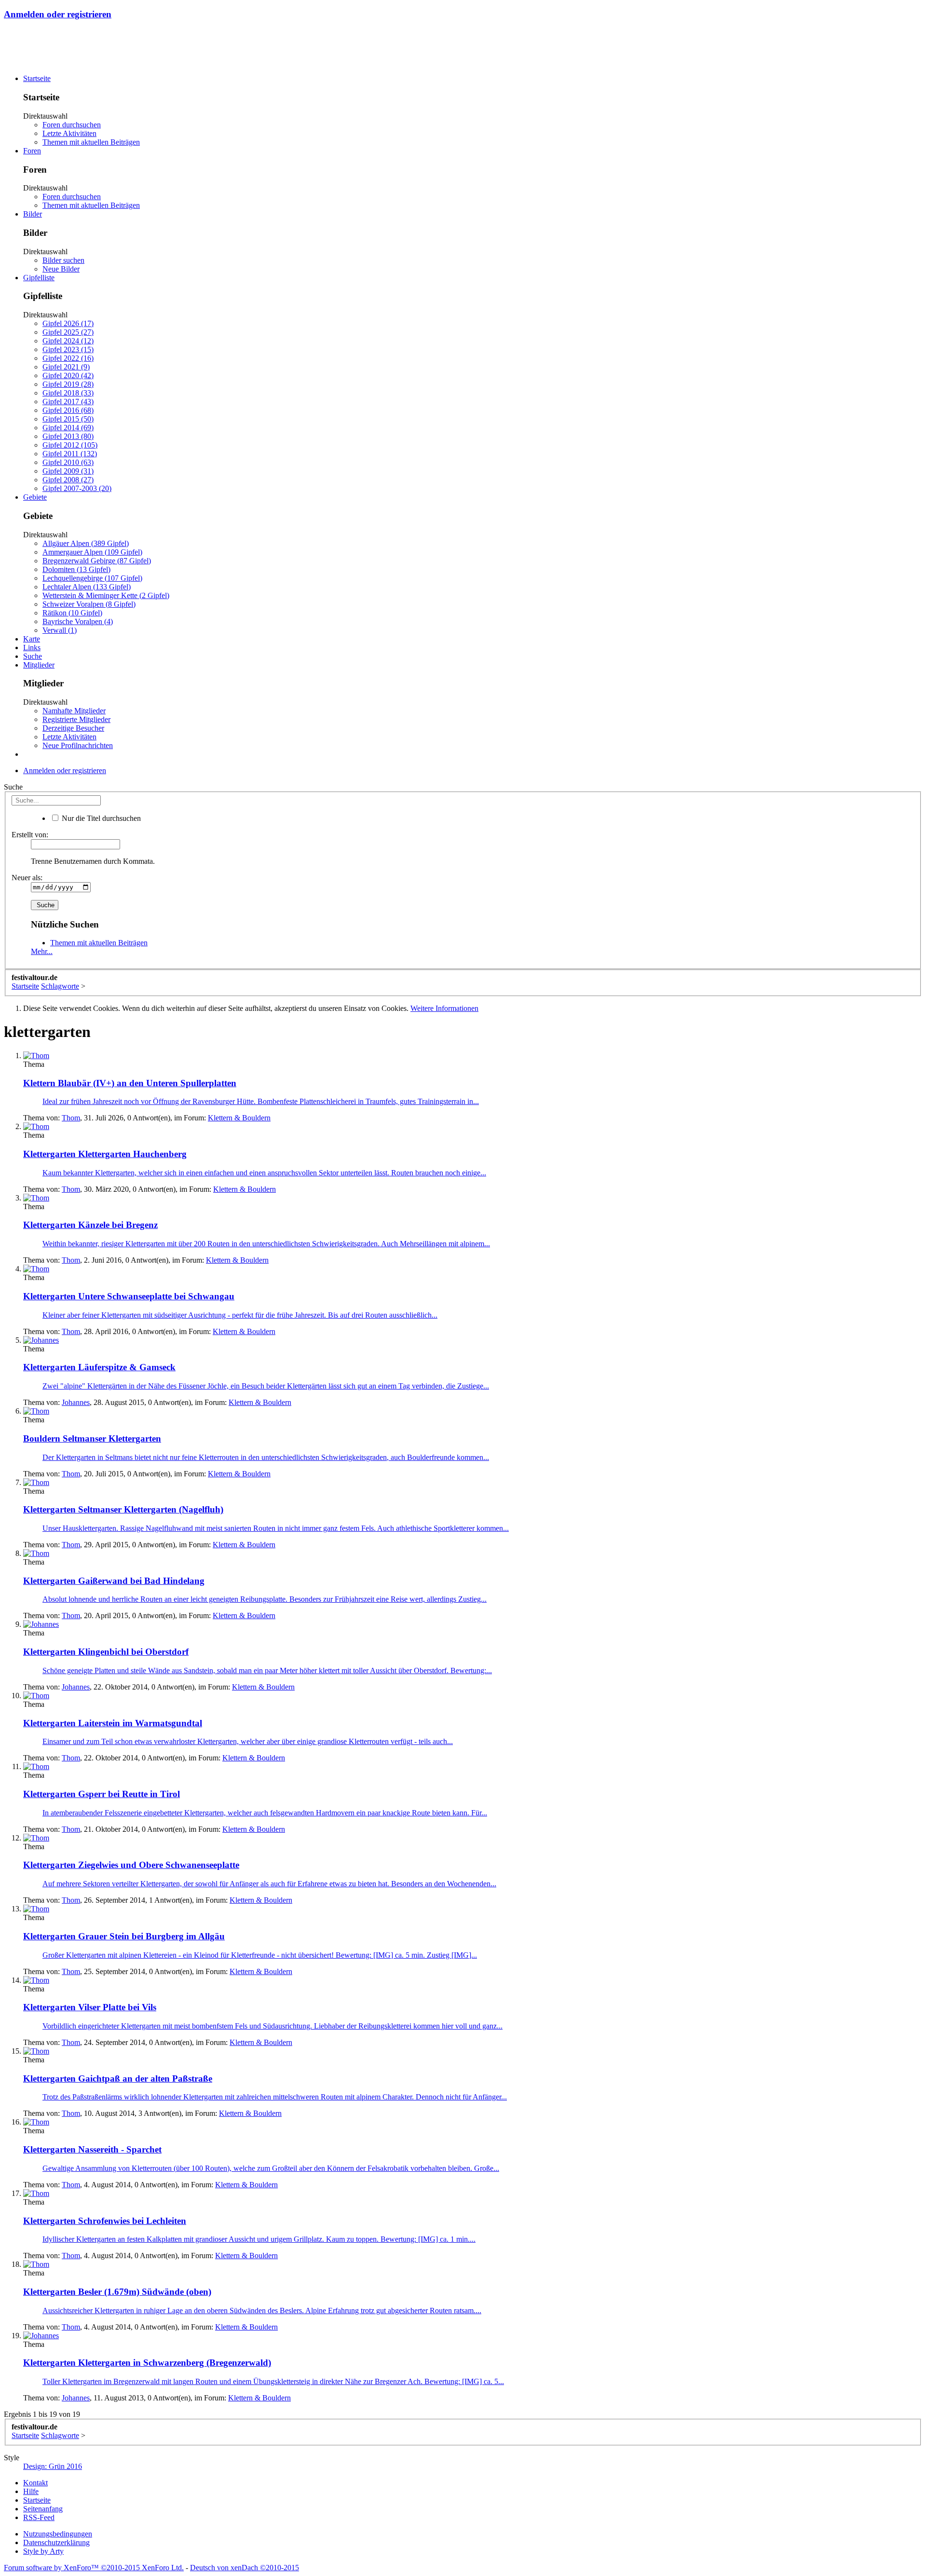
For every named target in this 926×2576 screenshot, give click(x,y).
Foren (32, 151)
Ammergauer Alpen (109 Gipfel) (92, 552)
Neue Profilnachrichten (78, 745)
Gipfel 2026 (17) (68, 323)
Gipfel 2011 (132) (70, 454)
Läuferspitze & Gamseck (99, 1367)
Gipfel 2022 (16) (68, 358)
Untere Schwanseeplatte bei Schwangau (129, 1296)
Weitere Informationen (444, 1008)
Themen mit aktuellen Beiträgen (91, 142)
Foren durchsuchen (72, 125)
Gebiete (35, 497)
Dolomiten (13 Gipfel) (76, 569)
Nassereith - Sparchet (92, 2149)
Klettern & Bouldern (239, 1118)
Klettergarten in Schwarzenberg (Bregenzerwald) (147, 2363)
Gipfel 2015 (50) (68, 419)
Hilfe (31, 2491)
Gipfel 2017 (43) (68, 402)
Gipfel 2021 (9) (66, 367)
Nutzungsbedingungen (58, 2534)
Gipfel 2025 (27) (68, 332)
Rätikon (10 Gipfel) (72, 613)
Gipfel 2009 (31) (68, 471)
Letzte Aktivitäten (69, 133)
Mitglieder (39, 665)
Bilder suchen (63, 260)
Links (32, 647)
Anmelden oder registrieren (58, 14)
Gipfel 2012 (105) (70, 445)
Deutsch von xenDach (245, 2568)
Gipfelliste (39, 278)
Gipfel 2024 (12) (68, 341)
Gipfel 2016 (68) (68, 410)
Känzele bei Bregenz (90, 1225)
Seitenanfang (43, 2509)
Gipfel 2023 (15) (68, 349)
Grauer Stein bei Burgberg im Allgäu (124, 1936)
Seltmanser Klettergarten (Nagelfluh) (123, 1509)
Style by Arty (43, 2551)
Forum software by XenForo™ (94, 2568)
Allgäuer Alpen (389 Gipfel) (86, 543)
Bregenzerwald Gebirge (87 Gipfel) (97, 561)
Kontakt (35, 2483)
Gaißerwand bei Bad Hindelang (114, 1581)
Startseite (37, 78)
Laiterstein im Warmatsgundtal (113, 1723)
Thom (71, 1118)
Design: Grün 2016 (53, 2466)
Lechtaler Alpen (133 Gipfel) (87, 587)
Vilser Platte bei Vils (90, 2007)
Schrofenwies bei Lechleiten (105, 2221)
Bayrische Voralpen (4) (78, 621)
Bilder (33, 214)
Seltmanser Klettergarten (92, 1438)
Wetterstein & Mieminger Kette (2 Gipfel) (106, 595)
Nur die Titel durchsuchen (100, 818)
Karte (32, 639)
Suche (33, 656)
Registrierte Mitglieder (76, 719)
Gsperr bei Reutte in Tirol (102, 1794)
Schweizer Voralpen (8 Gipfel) (89, 604)
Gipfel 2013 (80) (68, 436)
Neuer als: (27, 878)
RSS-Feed (39, 2517)
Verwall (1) (60, 630)
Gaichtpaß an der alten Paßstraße (118, 2079)
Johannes (76, 1402)
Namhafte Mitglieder (74, 711)
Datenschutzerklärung (56, 2542)
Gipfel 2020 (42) (68, 375)
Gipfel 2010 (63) (68, 462)
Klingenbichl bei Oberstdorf (106, 1652)
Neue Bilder (61, 269)
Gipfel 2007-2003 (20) (77, 488)
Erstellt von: (30, 835)
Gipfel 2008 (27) (68, 480)
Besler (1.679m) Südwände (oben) (117, 2292)
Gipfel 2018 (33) (68, 393)
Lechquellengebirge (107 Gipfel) (92, 578)
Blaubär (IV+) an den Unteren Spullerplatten (130, 1083)
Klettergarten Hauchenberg (105, 1154)
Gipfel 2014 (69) (68, 428)
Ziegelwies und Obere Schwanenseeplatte (131, 1865)
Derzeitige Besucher (73, 728)
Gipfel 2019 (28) (68, 384)
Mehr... (42, 951)
